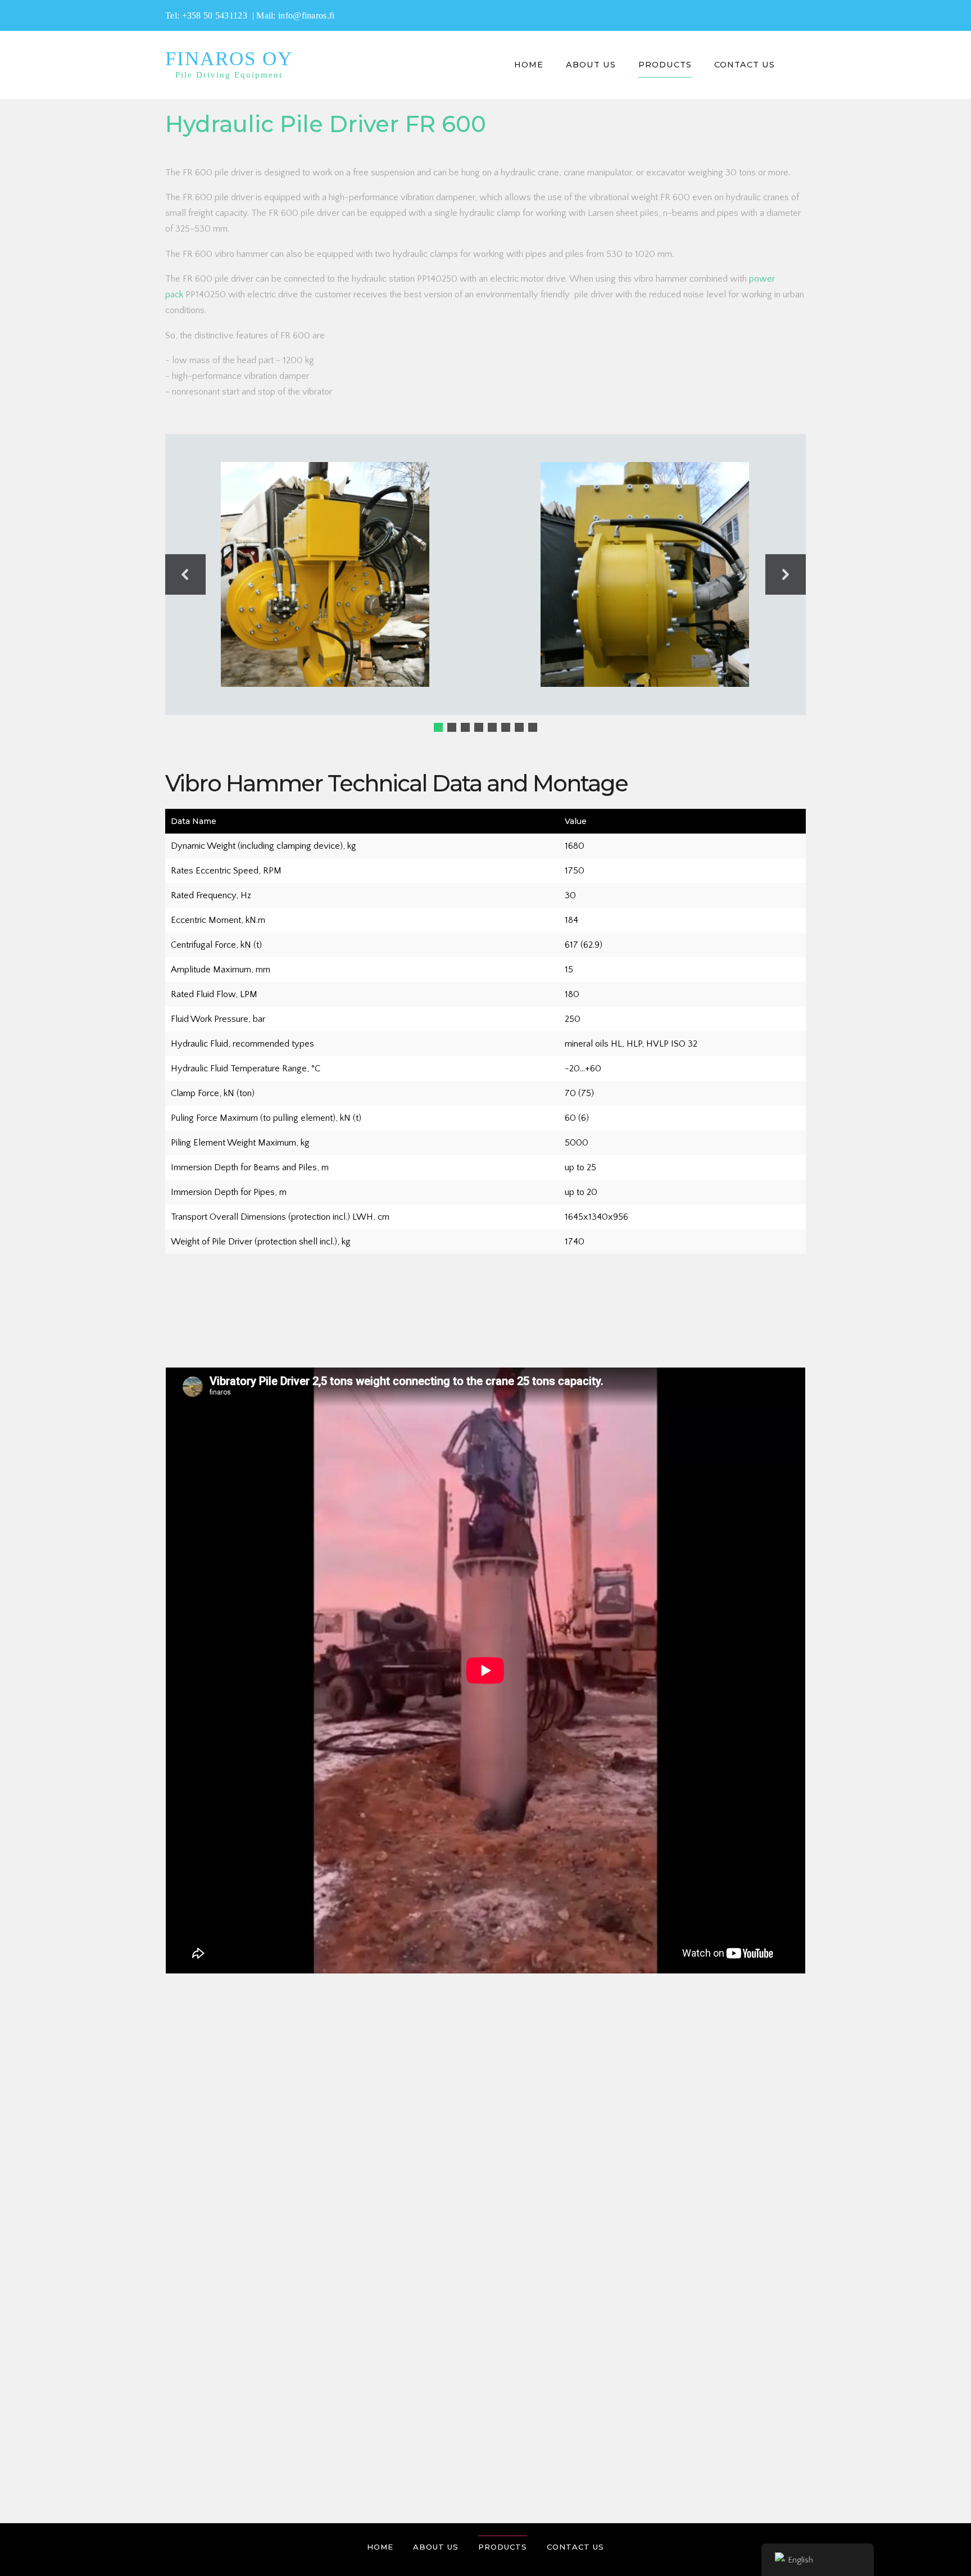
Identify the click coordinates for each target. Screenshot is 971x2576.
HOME (529, 65)
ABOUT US (591, 65)
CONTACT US (745, 65)
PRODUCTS (665, 65)
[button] (185, 574)
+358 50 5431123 (216, 15)
